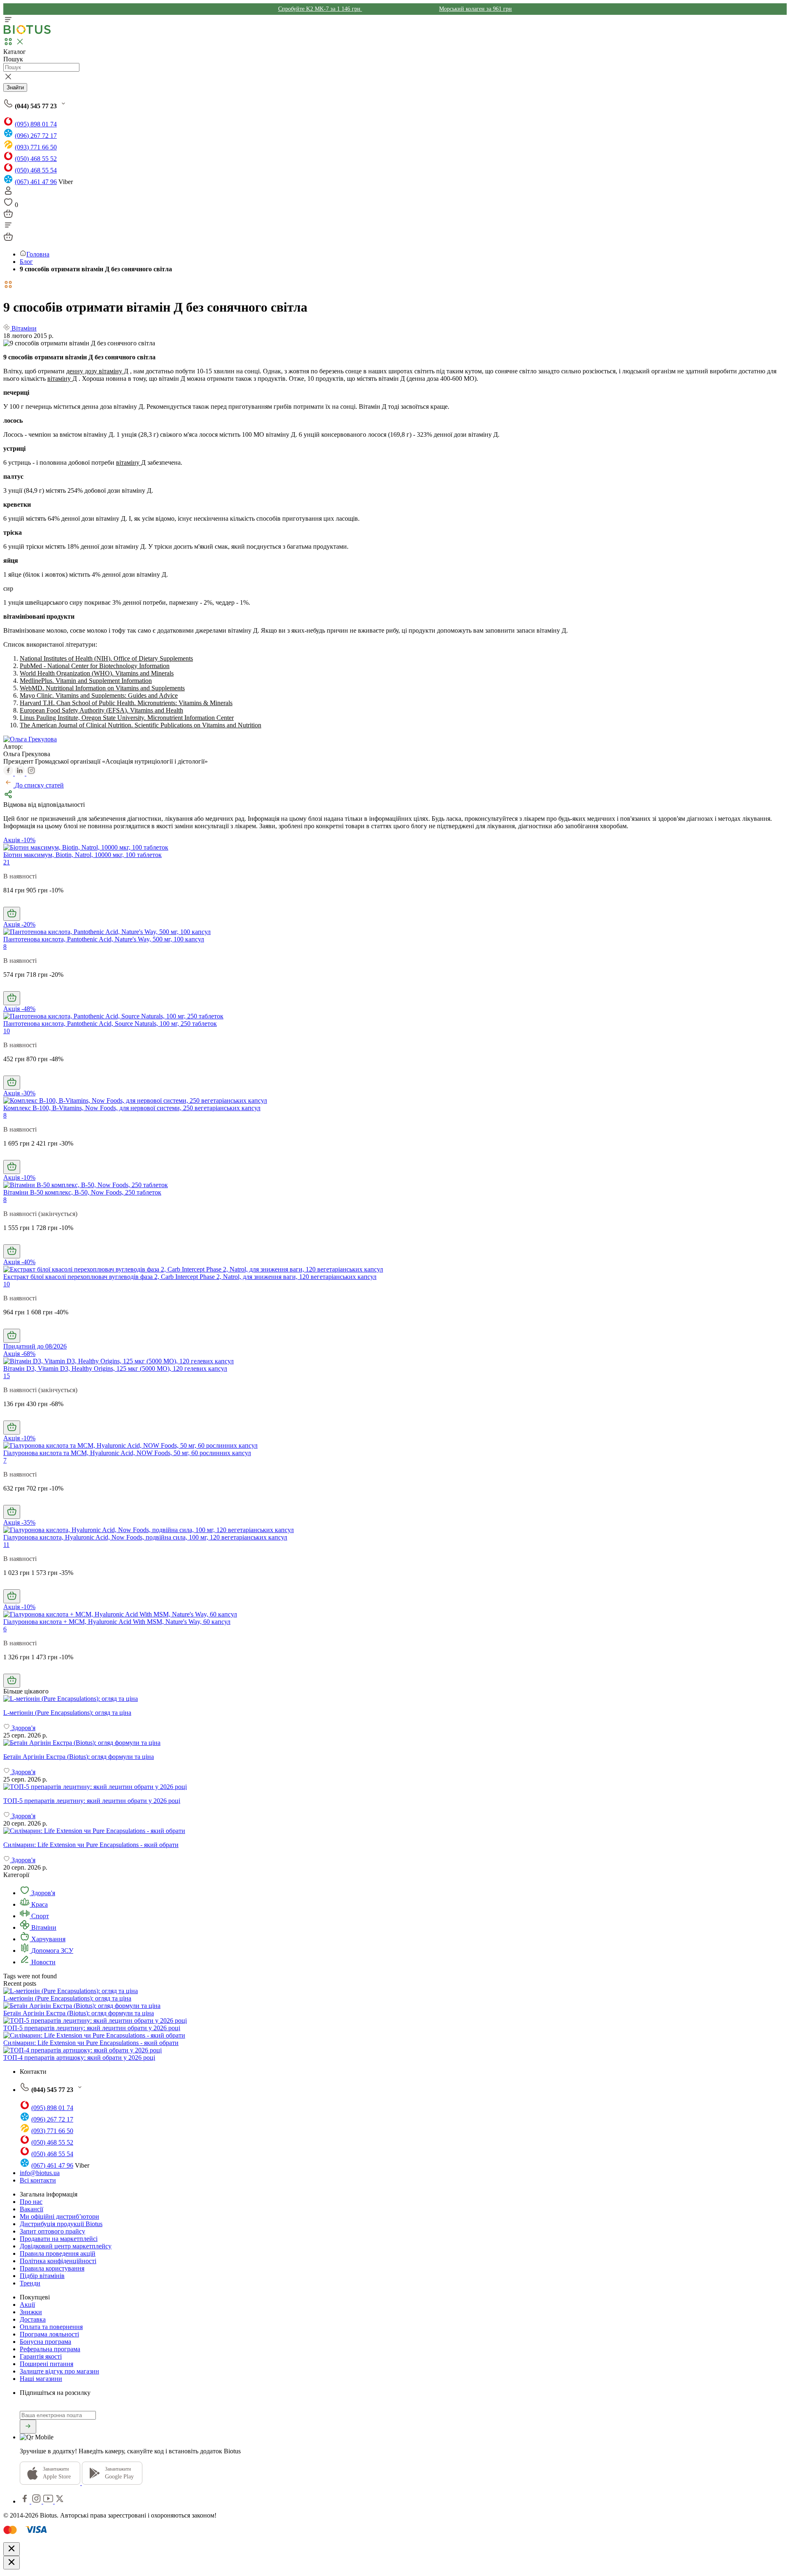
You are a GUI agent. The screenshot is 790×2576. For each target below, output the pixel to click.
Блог (26, 262)
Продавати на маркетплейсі (59, 2239)
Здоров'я (42, 1893)
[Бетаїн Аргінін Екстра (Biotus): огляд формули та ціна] (395, 1743)
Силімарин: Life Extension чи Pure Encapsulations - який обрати (91, 2043)
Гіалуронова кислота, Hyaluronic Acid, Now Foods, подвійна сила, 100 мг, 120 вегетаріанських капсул (145, 1537)
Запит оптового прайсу (52, 2231)
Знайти (15, 87)
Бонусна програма (45, 2342)
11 (6, 1545)
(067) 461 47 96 (36, 182)
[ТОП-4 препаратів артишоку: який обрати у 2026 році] (82, 2050)
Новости (43, 1962)
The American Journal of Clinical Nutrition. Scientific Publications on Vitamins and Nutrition (141, 725)
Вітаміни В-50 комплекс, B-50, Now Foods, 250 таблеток (82, 1192)
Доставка (33, 2319)
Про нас (31, 2202)
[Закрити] (12, 2549)
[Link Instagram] (37, 2501)
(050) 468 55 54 (36, 170)
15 (7, 1376)
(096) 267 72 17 (36, 136)
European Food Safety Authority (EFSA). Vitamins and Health (101, 710)
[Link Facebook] (26, 2501)
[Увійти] (8, 193)
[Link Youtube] (49, 2501)
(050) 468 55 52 (36, 159)
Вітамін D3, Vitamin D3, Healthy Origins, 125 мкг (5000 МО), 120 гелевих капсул (115, 1368)
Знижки (31, 2312)
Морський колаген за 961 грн (475, 9)
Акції (27, 2305)
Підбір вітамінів (42, 2276)
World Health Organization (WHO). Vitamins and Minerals (97, 673)
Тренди (30, 2283)
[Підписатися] (28, 2427)
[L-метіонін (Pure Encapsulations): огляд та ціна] (395, 1699)
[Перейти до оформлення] (8, 216)
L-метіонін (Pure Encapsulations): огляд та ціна (67, 1998)
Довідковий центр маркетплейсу (66, 2246)
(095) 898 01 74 (36, 124)
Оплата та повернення (51, 2327)
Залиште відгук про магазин (59, 2371)
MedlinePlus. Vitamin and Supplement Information (86, 681)
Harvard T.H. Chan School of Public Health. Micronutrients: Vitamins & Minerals (126, 703)
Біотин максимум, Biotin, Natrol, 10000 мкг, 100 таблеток (82, 855)
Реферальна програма (50, 2349)
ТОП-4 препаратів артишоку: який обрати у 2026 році (79, 2058)
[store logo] (27, 32)
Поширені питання (46, 2364)
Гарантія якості (41, 2356)
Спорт (39, 1916)
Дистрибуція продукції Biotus (61, 2224)
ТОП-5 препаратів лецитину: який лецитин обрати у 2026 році (92, 2028)
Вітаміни (43, 1927)
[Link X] (60, 2501)
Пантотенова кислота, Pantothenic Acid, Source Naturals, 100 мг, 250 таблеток (110, 1024)
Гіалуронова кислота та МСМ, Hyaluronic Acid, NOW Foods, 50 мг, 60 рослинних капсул (127, 1453)
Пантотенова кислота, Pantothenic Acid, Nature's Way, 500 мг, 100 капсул (104, 939)
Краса (39, 1904)
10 (7, 1031)
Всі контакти (38, 2180)
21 (7, 862)
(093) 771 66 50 (36, 147)
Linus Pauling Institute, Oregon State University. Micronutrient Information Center (127, 718)
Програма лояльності (49, 2334)
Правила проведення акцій (58, 2253)
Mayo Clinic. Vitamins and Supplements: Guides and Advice (99, 695)
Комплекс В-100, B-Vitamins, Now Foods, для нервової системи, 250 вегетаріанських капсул (132, 1108)
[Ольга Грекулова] (30, 739)
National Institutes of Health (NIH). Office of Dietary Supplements (106, 658)
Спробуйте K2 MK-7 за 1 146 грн (320, 9)
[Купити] (12, 914)
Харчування (48, 1939)
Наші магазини (41, 2379)
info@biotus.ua (40, 2173)
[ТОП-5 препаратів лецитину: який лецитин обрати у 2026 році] (395, 1787)
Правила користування (52, 2268)
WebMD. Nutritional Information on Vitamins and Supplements (102, 688)
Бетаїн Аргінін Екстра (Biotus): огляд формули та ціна (79, 2013)
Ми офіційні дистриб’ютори (59, 2216)
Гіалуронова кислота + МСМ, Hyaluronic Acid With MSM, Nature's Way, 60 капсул (117, 1622)
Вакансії (31, 2209)
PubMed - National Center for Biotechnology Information (95, 666)
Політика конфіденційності (58, 2261)
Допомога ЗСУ (51, 1951)
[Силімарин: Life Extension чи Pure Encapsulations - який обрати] (395, 1831)
